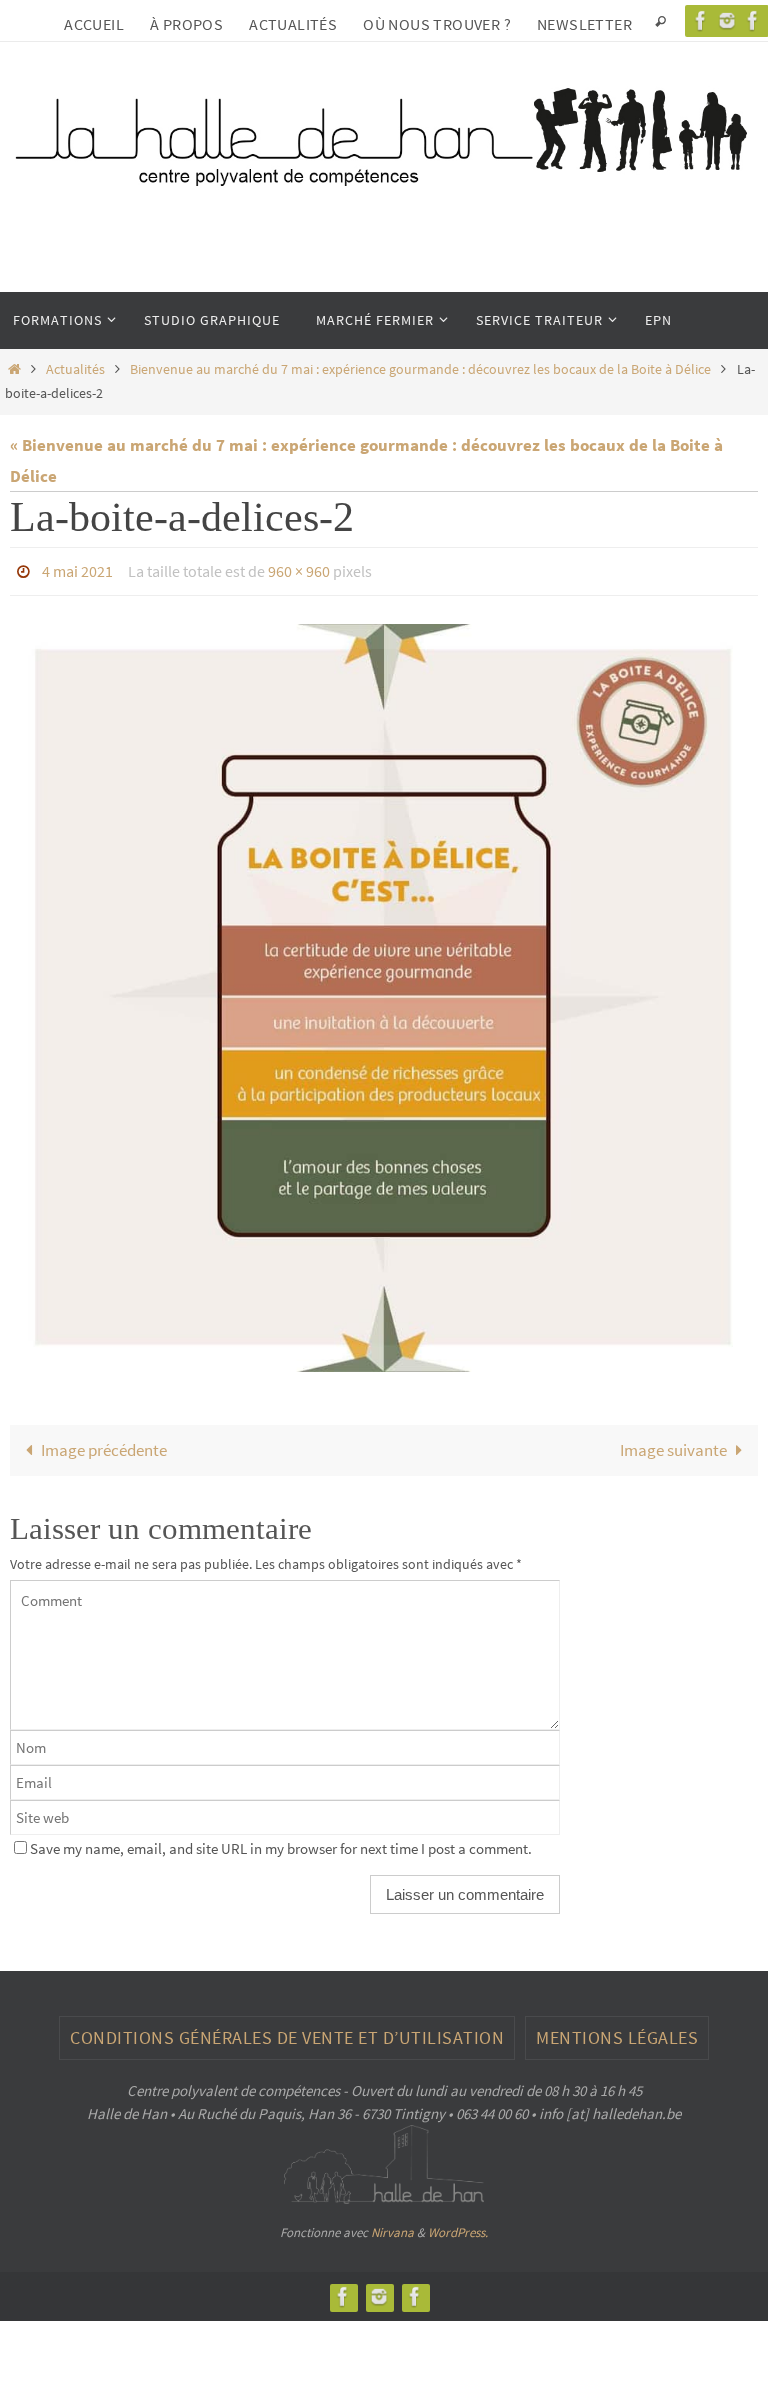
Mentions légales (617, 2031)
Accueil (94, 24)
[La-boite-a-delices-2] (384, 993)
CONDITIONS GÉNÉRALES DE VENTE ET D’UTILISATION (287, 2031)
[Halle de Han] (701, 20)
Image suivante (673, 1445)
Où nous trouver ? (437, 24)
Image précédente (104, 1445)
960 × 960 (299, 569)
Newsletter (584, 24)
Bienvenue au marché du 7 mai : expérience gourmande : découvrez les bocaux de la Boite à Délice (420, 369)
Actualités (293, 24)
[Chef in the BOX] (415, 2290)
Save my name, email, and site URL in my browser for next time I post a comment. (281, 1842)
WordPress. (458, 2227)
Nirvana (392, 2227)
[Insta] (727, 20)
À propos (186, 24)
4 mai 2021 (77, 569)
